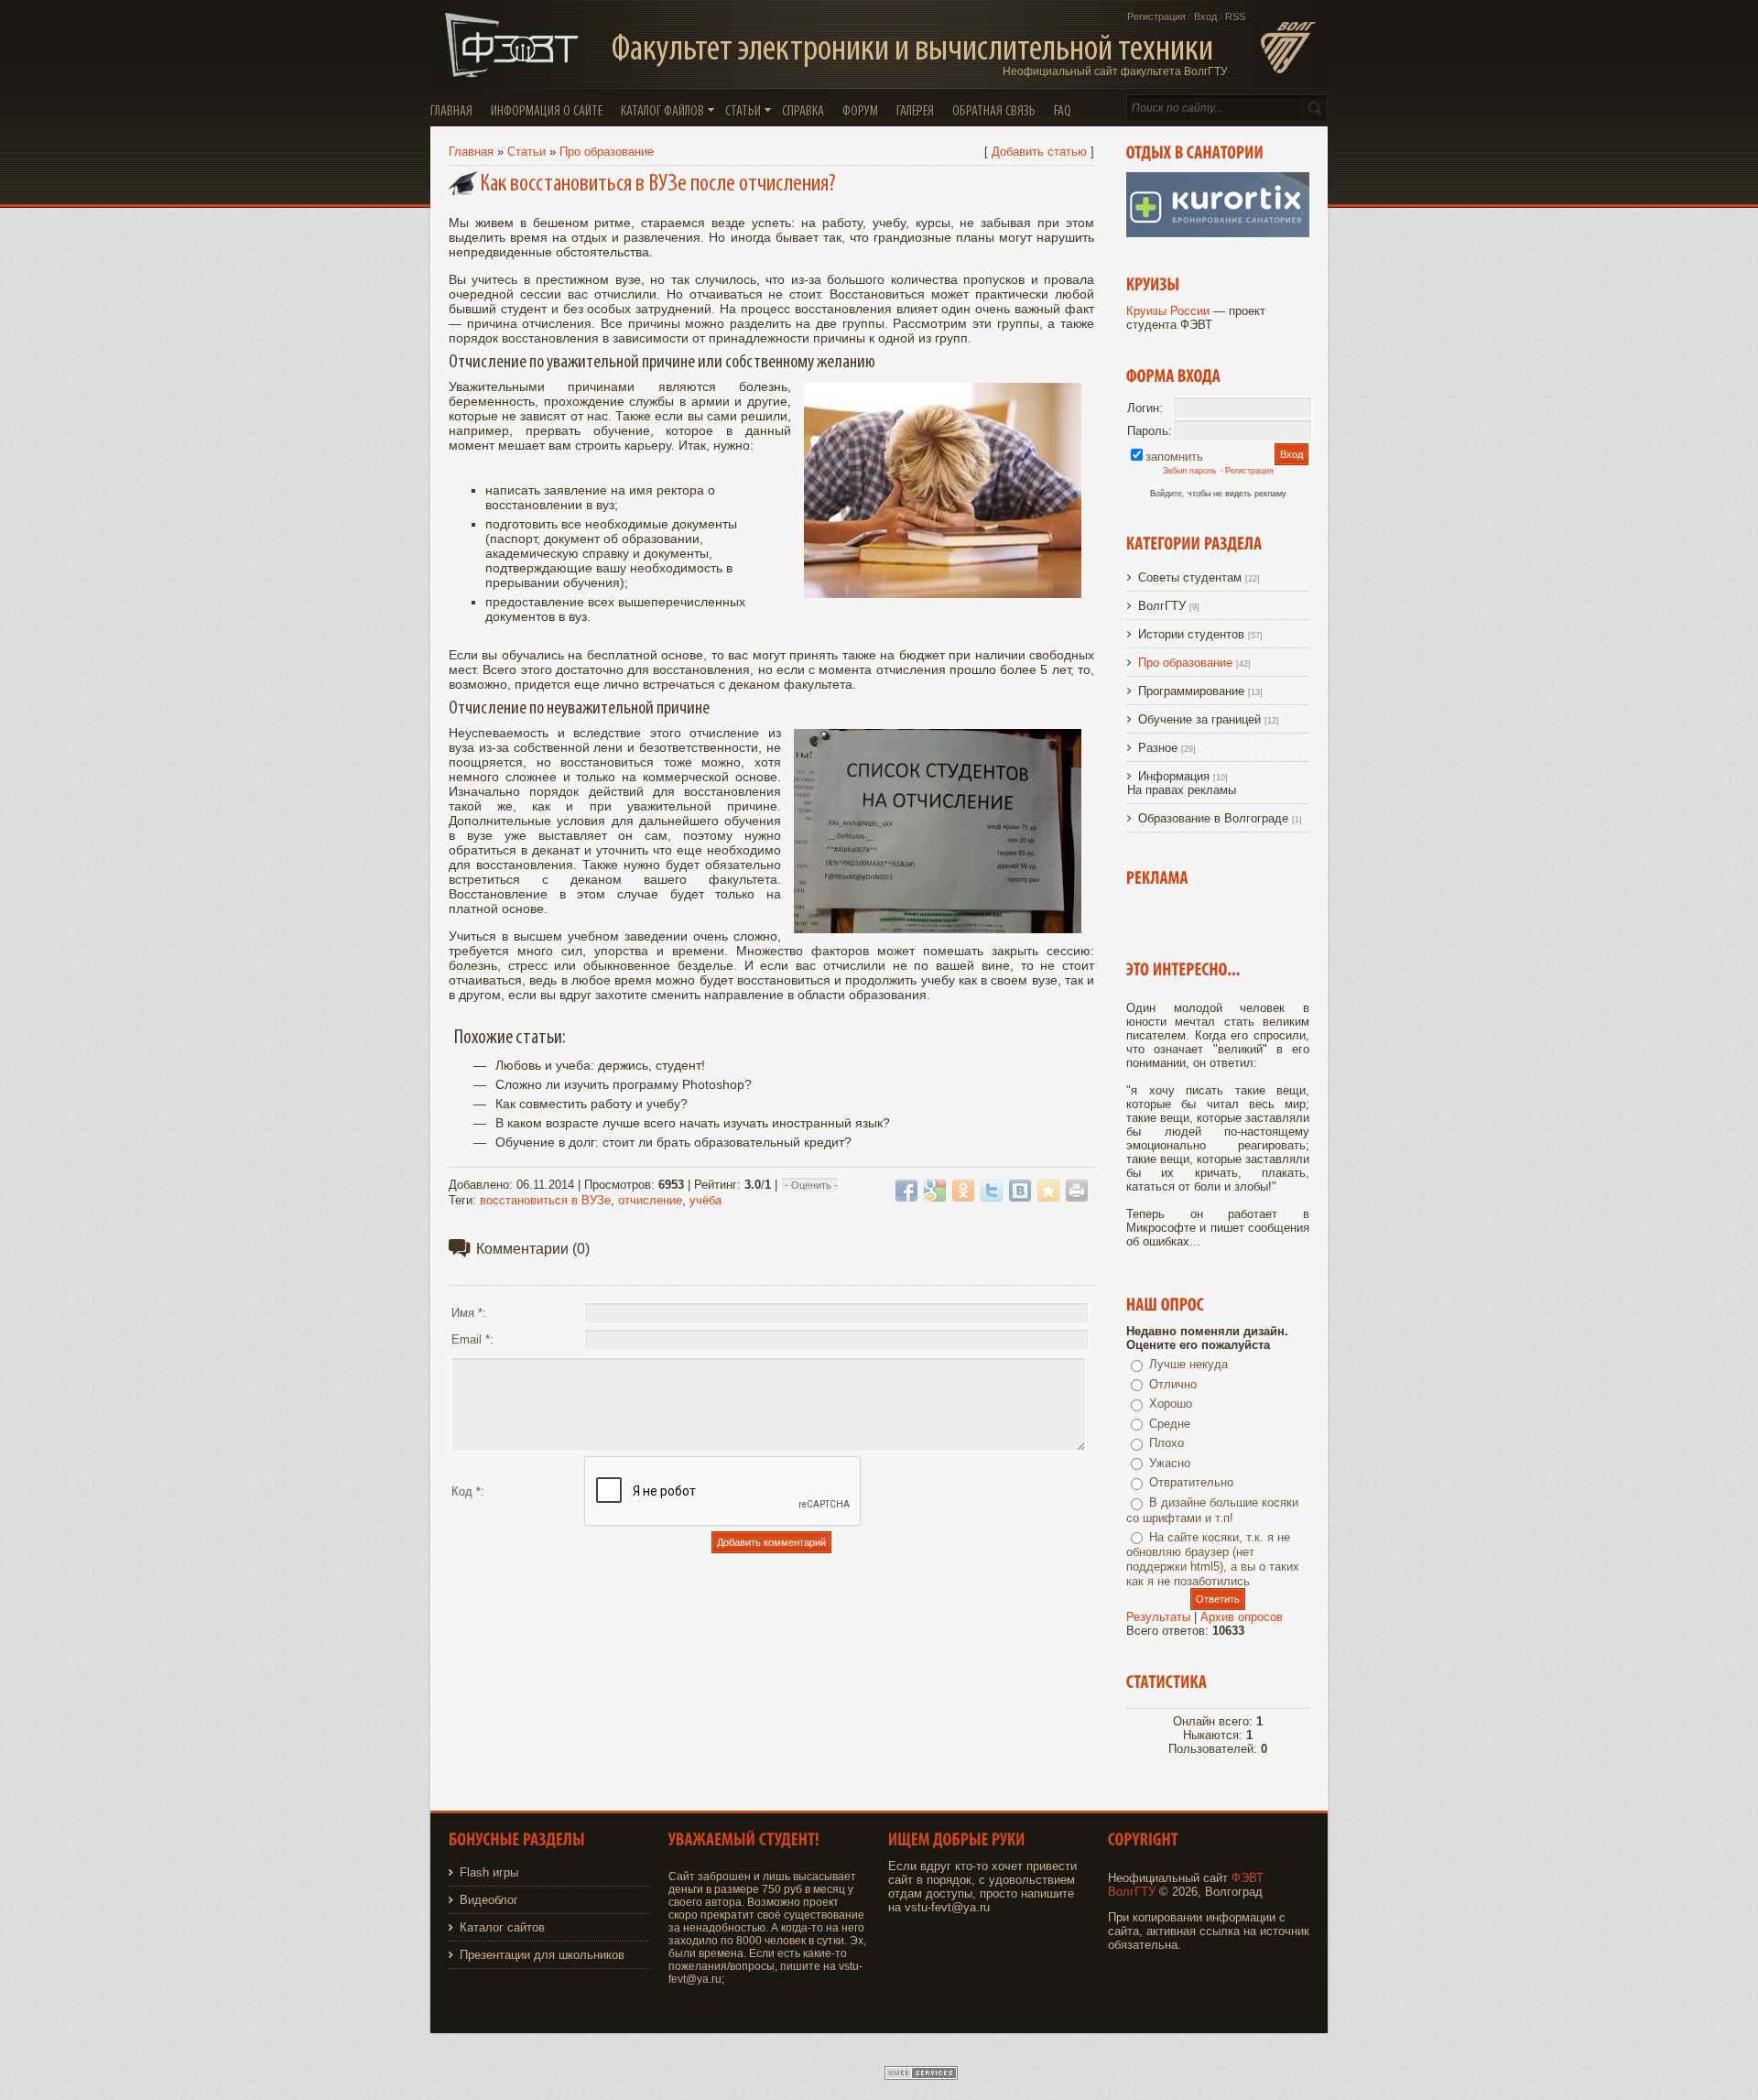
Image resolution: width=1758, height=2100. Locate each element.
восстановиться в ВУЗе (545, 1200)
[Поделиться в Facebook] (906, 1191)
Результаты (1158, 1617)
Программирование (1191, 691)
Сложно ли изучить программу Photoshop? (624, 1084)
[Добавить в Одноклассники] (963, 1191)
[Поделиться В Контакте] (1020, 1191)
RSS (1235, 16)
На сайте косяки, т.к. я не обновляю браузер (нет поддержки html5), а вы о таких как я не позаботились (1213, 1560)
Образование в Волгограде (1213, 818)
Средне (1170, 1424)
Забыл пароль (1190, 471)
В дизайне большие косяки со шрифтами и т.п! (1212, 1510)
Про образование (607, 152)
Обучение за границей (1199, 719)
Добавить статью (1039, 152)
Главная (471, 152)
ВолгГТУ (1162, 606)
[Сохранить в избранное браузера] (1048, 1191)
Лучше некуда (1188, 1364)
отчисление (650, 1200)
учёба (705, 1200)
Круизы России (1168, 311)
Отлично (1173, 1384)
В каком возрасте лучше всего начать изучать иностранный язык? (693, 1123)
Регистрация (1156, 16)
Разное (1158, 748)
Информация (1174, 776)
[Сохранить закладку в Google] (935, 1191)
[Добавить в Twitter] (992, 1191)
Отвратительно (1191, 1482)
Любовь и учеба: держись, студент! (600, 1065)
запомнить (1174, 457)
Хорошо (1171, 1404)
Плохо (1167, 1443)
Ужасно (1170, 1463)
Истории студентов (1191, 634)
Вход (1205, 16)
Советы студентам (1190, 577)
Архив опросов (1242, 1617)
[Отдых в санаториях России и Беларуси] (1218, 233)
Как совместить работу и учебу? (591, 1104)
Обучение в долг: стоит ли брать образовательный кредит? (673, 1142)
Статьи (526, 152)
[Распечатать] (1077, 1191)
